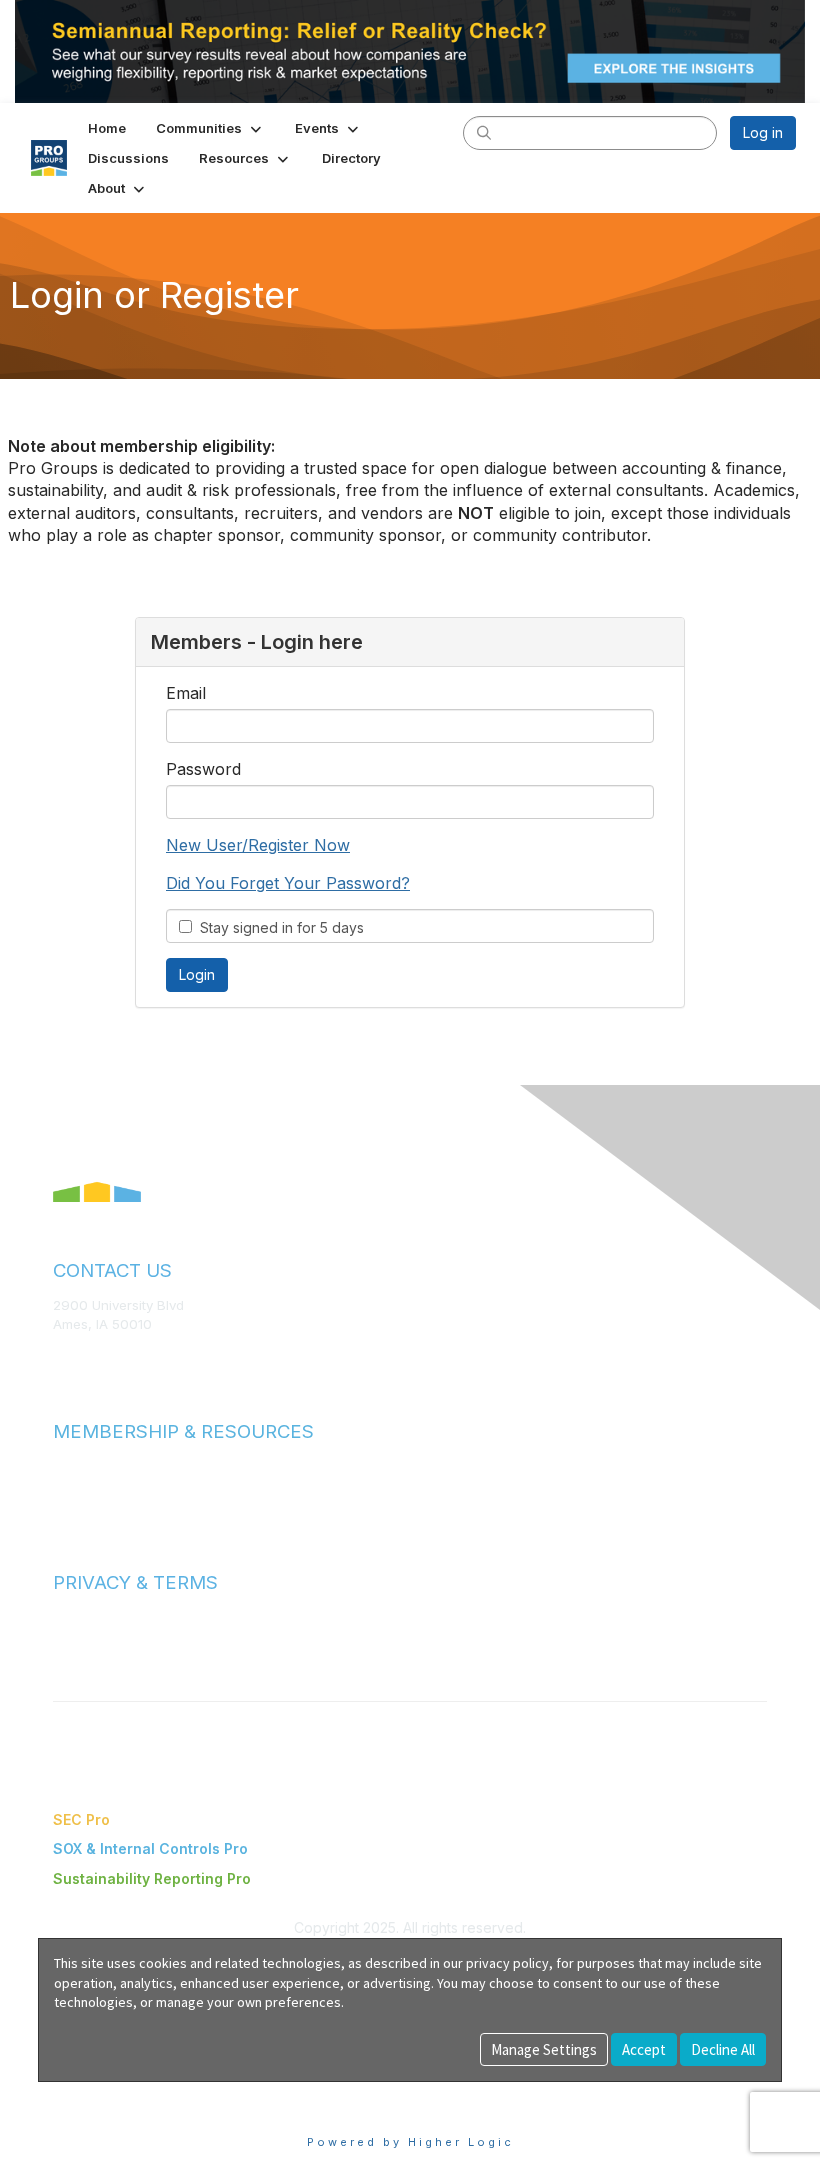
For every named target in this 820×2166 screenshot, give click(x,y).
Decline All (723, 2049)
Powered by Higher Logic (410, 2142)
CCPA (71, 1656)
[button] (210, 128)
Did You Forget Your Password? (288, 883)
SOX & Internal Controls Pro (150, 1848)
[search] (484, 132)
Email (186, 693)
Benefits (80, 1484)
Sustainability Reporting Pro (152, 1878)
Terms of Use (95, 1617)
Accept (644, 2049)
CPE (66, 1504)
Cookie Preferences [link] (105, 2091)
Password (203, 769)
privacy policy (507, 1963)
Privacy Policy (96, 1636)
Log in (763, 132)
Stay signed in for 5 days (278, 927)
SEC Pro (81, 1819)
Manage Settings (544, 2049)
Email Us (79, 1354)
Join (67, 1465)
